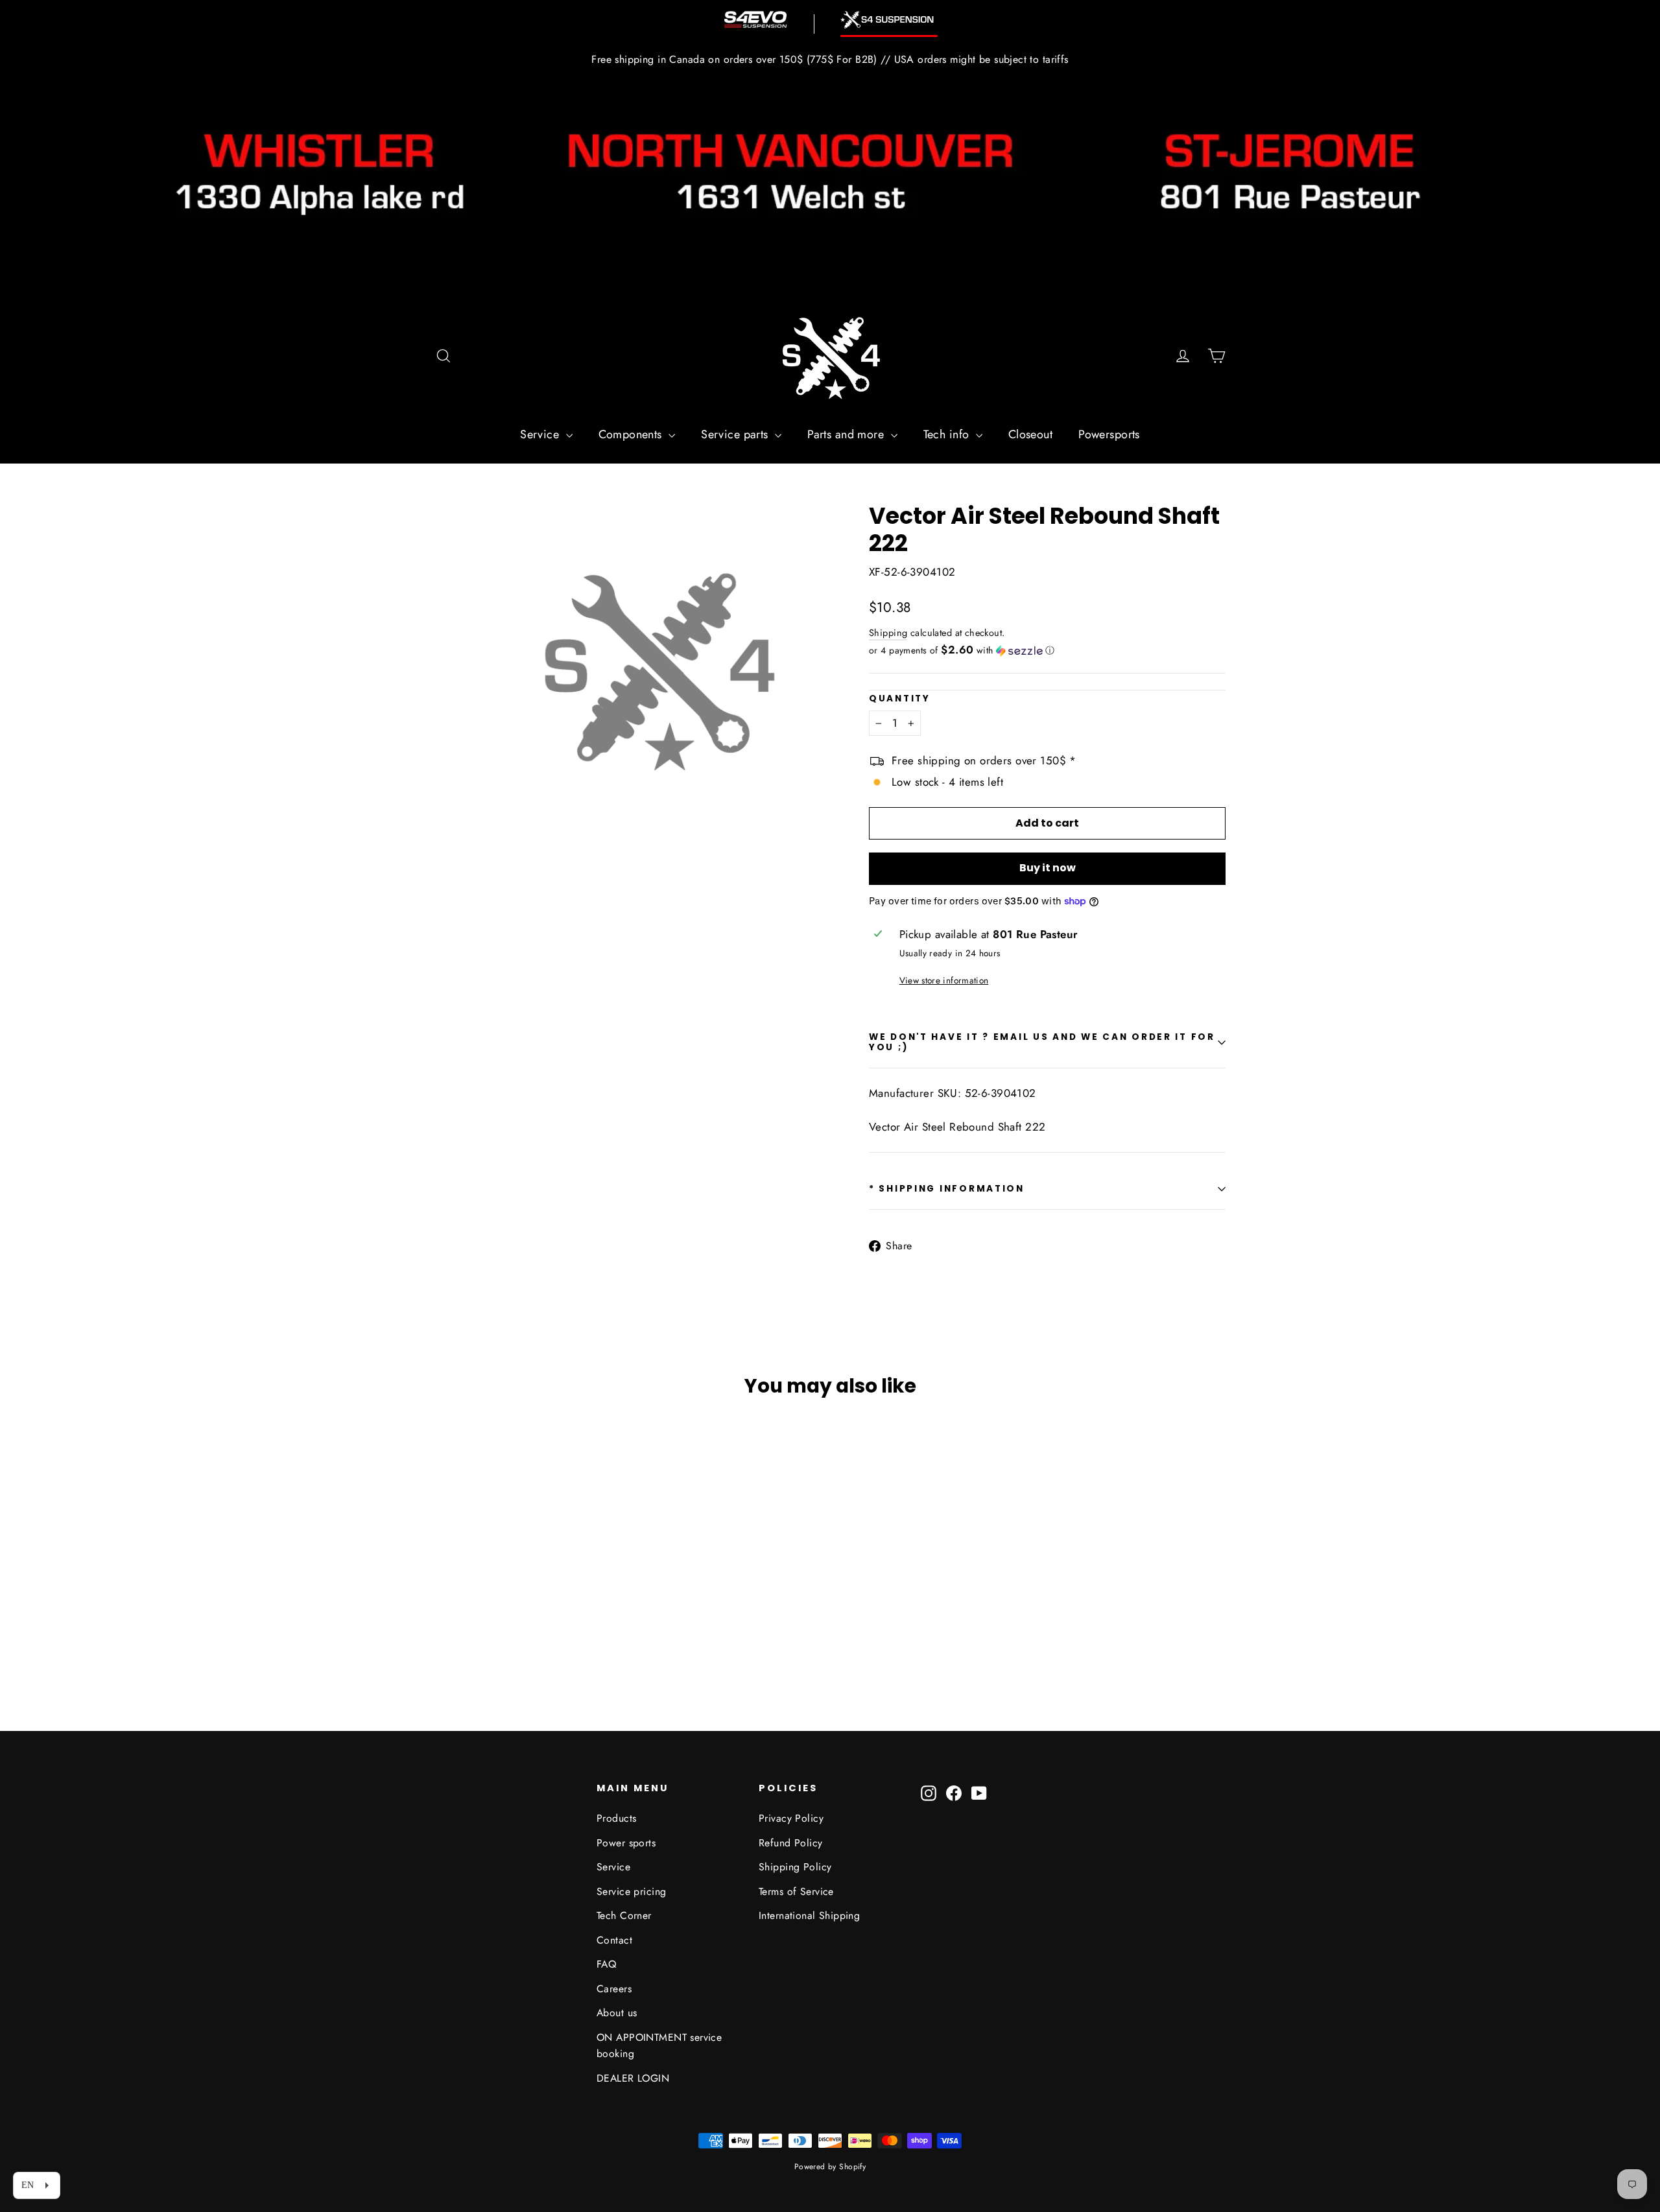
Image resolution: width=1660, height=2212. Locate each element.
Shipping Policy (795, 1867)
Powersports (1109, 434)
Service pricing (631, 1891)
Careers (614, 1989)
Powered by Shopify (830, 2167)
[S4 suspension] (889, 20)
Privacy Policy (791, 1818)
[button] (1047, 650)
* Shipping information (947, 1189)
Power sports (626, 1843)
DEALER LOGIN (633, 2078)
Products (616, 1818)
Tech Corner (624, 1915)
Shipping (888, 633)
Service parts (736, 434)
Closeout (1030, 434)
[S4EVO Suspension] (755, 19)
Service (541, 434)
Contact (614, 1940)
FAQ (606, 1964)
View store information (944, 980)
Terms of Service (796, 1891)
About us (617, 2013)
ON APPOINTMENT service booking (659, 2045)
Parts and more (847, 434)
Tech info (948, 434)
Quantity (900, 699)
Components (632, 434)
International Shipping (809, 1915)
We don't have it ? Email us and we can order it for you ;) (1042, 1042)
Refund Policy (791, 1843)
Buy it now (1048, 868)
